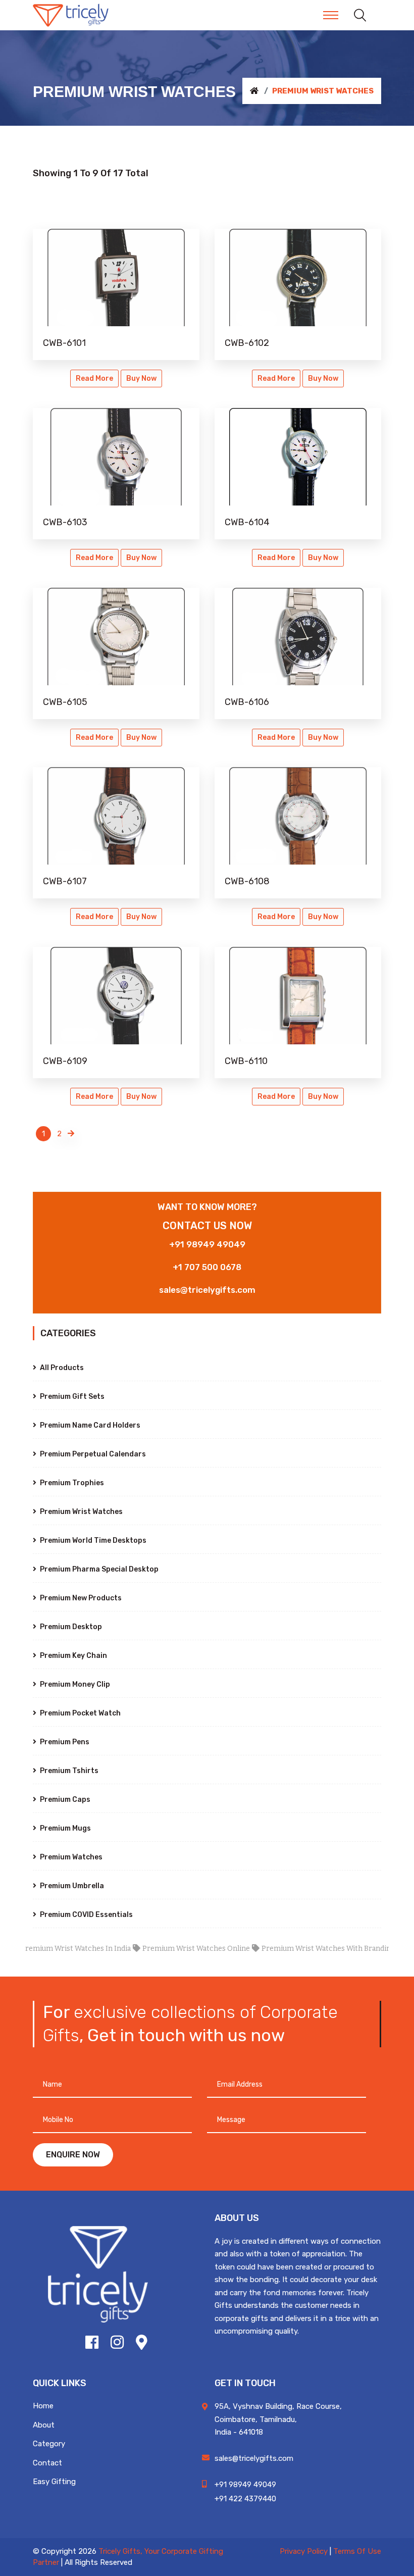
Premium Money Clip (74, 1684)
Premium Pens (64, 1742)
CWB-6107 (65, 881)
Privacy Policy (304, 2551)
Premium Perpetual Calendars (92, 1454)
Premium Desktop (70, 1627)
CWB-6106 (247, 702)
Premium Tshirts (68, 1771)
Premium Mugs (65, 1828)
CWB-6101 (64, 343)
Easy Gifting (54, 2482)
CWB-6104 (247, 522)
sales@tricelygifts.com (207, 1290)
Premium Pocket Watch (80, 1713)
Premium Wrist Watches (81, 1512)
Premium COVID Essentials (86, 1915)
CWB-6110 (246, 1061)
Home (43, 2406)
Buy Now (141, 378)
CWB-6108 (247, 881)
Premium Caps (64, 1800)
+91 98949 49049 (207, 1244)
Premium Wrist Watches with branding (300, 1949)
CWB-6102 (247, 343)
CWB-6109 (65, 1061)
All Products (61, 1368)
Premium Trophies (71, 1483)
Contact (47, 2463)
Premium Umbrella (71, 1886)
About (44, 2425)
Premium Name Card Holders (89, 1425)
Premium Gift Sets (71, 1397)
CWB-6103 (65, 522)
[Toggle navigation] (331, 15)
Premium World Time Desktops (92, 1540)
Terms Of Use (357, 2551)
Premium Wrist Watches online (168, 1949)
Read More (94, 378)
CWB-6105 (65, 702)
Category (49, 2444)
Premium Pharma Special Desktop (98, 1569)
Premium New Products (80, 1598)
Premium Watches (70, 1857)
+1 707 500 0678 (207, 1267)
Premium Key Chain (73, 1656)
